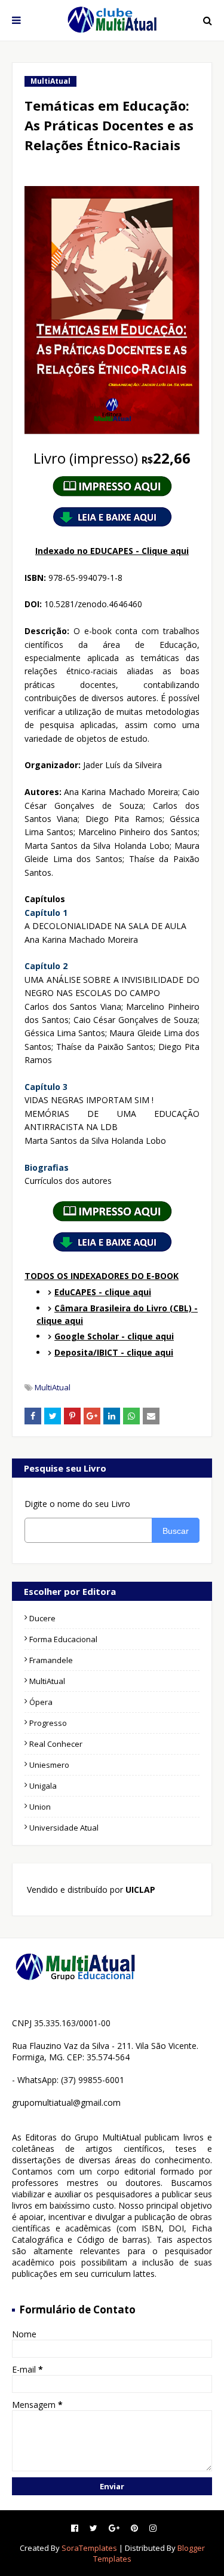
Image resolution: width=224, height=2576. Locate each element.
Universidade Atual (64, 1828)
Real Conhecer (56, 1744)
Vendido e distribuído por (90, 1890)
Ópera (41, 1702)
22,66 (112, 458)
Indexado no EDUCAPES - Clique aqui (112, 551)
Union (40, 1807)
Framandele (51, 1660)
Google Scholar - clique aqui (114, 1336)
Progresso (48, 1723)
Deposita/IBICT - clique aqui (114, 1352)
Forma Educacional (63, 1639)
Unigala (43, 1786)
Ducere (42, 1618)
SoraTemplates (89, 2548)
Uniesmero (49, 1765)
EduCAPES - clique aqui (103, 1292)
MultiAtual (53, 1387)
